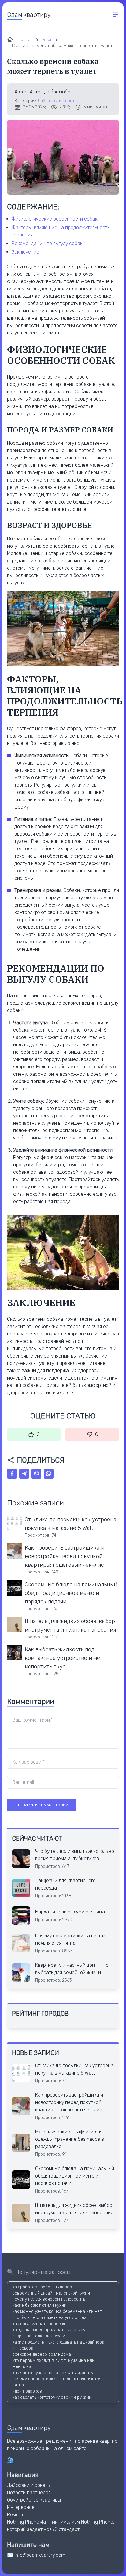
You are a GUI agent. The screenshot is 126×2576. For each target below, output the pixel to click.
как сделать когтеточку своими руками (52, 2397)
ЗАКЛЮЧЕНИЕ (25, 252)
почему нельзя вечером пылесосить (49, 2299)
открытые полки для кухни (39, 2336)
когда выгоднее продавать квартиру (49, 2330)
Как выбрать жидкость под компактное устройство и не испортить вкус (62, 1658)
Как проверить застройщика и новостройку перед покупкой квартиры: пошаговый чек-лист (66, 1556)
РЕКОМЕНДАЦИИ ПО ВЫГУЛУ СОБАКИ (48, 243)
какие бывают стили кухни (39, 2305)
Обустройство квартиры (34, 2500)
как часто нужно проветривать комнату (53, 2373)
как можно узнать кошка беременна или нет (57, 2312)
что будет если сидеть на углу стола (49, 2318)
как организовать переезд (39, 2324)
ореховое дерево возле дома (42, 2354)
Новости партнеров (29, 2493)
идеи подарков (27, 2391)
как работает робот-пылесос (42, 2287)
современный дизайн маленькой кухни (51, 2293)
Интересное (21, 2507)
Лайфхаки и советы (57, 101)
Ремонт (15, 2515)
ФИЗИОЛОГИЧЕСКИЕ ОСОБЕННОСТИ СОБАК (55, 219)
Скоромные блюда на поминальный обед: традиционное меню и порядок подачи (71, 1593)
